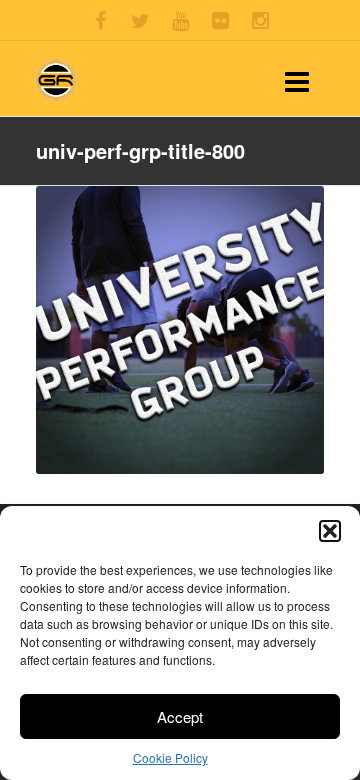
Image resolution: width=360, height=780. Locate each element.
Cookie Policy (170, 757)
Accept (180, 716)
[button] (330, 531)
